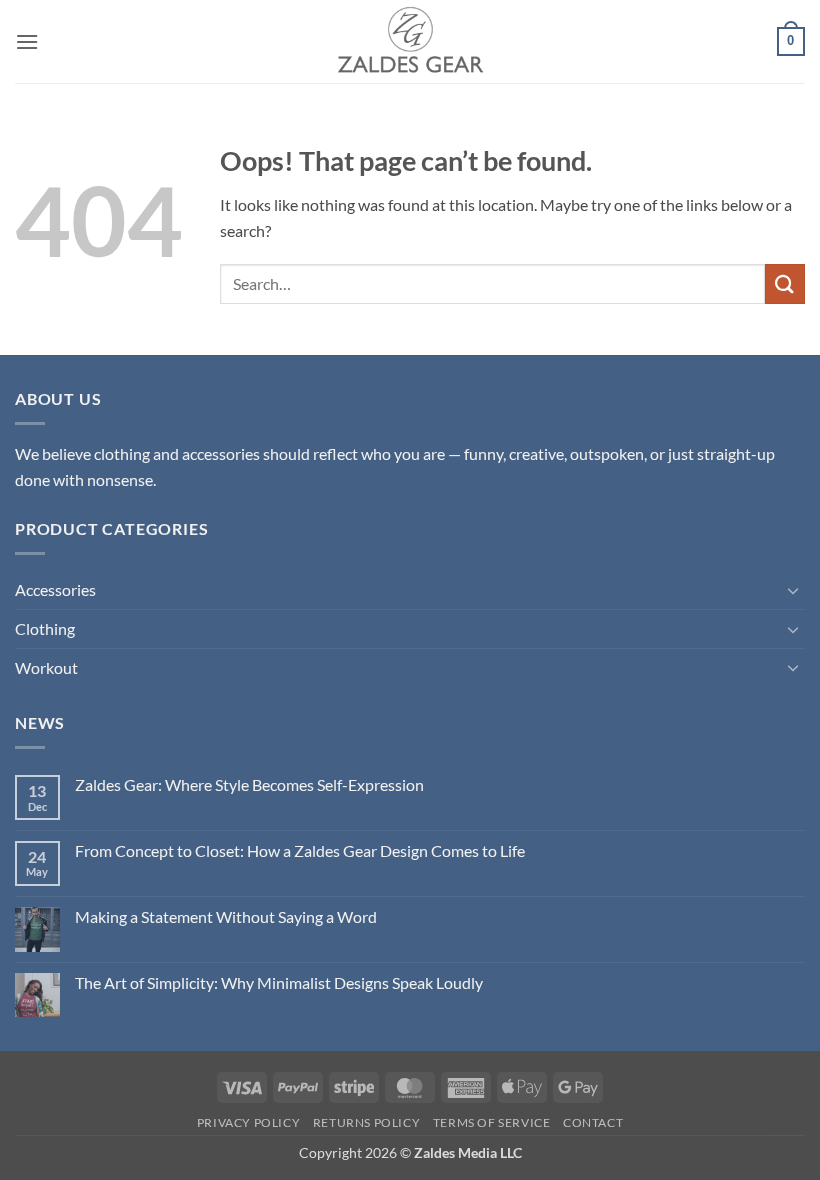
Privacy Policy (249, 1122)
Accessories (55, 589)
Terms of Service (492, 1122)
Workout (46, 667)
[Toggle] (793, 590)
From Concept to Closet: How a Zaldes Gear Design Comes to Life (300, 850)
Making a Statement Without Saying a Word (226, 916)
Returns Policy (367, 1122)
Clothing (45, 628)
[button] (27, 41)
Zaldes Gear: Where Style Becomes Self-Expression (249, 784)
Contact (593, 1122)
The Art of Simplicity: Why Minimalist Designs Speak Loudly (279, 982)
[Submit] (785, 283)
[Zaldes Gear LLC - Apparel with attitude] (410, 41)
